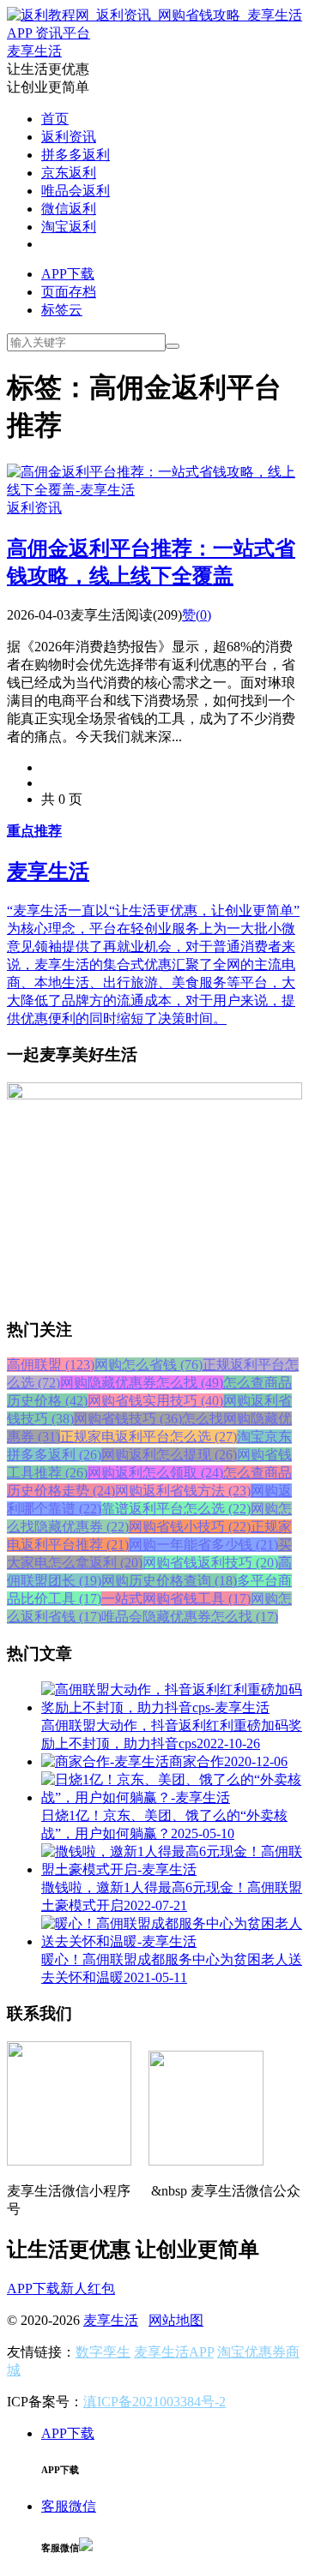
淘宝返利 (69, 227)
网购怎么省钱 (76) (148, 1365)
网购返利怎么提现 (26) (169, 1455)
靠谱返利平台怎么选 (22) (176, 1509)
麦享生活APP (174, 2352)
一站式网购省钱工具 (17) (176, 1599)
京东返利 (69, 173)
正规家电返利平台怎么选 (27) (148, 1437)
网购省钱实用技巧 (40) (155, 1401)
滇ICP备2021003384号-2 (154, 2402)
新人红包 (88, 2288)
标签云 (62, 310)
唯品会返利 (76, 191)
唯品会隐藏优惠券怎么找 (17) (190, 1617)
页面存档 (69, 292)
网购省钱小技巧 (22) (190, 1527)
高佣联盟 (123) (51, 1365)
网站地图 (176, 2320)
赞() (197, 615)
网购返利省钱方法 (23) (183, 1491)
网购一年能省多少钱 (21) (203, 1545)
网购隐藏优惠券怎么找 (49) (142, 1383)
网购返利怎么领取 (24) (155, 1473)
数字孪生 (103, 2352)
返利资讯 (69, 137)
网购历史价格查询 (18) (169, 1581)
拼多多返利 (76, 155)
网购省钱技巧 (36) (128, 1419)
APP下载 (68, 274)
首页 (55, 119)
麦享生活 (111, 2320)
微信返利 (69, 209)
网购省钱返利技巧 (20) (210, 1563)
